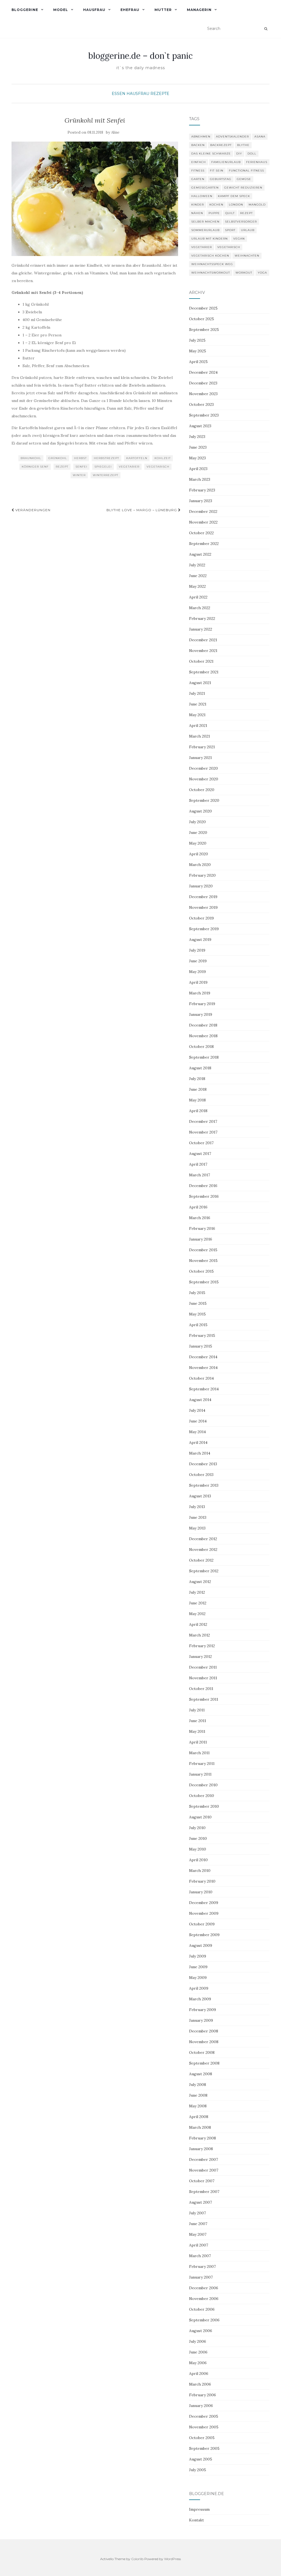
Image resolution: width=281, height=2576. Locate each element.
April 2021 (198, 725)
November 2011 (203, 1678)
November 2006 (204, 2299)
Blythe (243, 145)
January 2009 (201, 2020)
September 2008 (204, 2063)
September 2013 (204, 1485)
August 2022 (200, 554)
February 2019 (202, 1004)
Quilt (230, 213)
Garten (198, 179)
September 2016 (204, 1196)
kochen (216, 205)
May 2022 (197, 586)
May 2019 (197, 972)
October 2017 (201, 1143)
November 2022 (203, 522)
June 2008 (198, 2095)
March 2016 (200, 1218)
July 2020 (197, 822)
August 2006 (201, 2331)
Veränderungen (32, 510)
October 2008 (202, 2052)
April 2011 (198, 1742)
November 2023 (203, 394)
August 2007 (200, 2202)
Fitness (198, 171)
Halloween (202, 196)
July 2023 (197, 437)
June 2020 (198, 833)
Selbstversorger (241, 222)
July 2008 (198, 2085)
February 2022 (202, 618)
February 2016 (202, 1228)
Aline (115, 132)
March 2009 (200, 1999)
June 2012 (198, 1603)
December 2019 (203, 897)
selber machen (205, 222)
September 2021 (204, 672)
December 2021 (203, 640)
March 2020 (200, 865)
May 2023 (197, 458)
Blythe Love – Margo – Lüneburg (142, 510)
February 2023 (202, 490)
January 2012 (200, 1657)
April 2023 (198, 469)
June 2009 (198, 1967)
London (236, 205)
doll (252, 154)
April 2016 (198, 1207)
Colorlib (137, 2559)
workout (244, 273)
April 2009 (199, 1988)
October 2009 (202, 1924)
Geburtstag (221, 179)
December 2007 (203, 2159)
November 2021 (203, 651)
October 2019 (201, 918)
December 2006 (204, 2288)
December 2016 (203, 1186)
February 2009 (203, 2010)
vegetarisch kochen (210, 256)
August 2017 (200, 1154)
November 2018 (203, 1036)
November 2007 (204, 2170)
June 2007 (198, 2224)
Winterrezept (106, 475)
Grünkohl (58, 458)
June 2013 (198, 1517)
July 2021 (197, 693)
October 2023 (201, 404)
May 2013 (197, 1528)
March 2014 (200, 1453)
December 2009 (204, 1903)
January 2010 (201, 1892)
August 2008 (201, 2074)
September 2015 (204, 1282)
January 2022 (201, 629)
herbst (80, 458)
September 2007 (204, 2192)
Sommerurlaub (205, 230)
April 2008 (199, 2117)
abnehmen (201, 137)
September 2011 (204, 1699)
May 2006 (198, 2363)
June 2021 (198, 704)
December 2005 (204, 2416)
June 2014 (198, 1421)
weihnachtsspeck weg (212, 264)
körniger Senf (35, 467)
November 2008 (204, 2042)
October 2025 (202, 319)
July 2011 (197, 1710)
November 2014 (203, 1368)
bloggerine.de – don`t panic (140, 56)
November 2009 (204, 1913)
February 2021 (202, 747)
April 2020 (199, 854)
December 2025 (203, 308)
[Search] (266, 29)
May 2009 (198, 1978)
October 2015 (201, 1271)
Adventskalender (232, 137)
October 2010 (202, 1796)
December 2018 (203, 1025)
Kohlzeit (163, 458)
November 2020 (204, 779)
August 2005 (201, 2459)
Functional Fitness (246, 171)
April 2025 (198, 362)
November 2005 (204, 2427)
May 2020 (198, 843)
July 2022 (197, 565)
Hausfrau (94, 10)
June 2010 (198, 1838)
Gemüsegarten (205, 188)
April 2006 (199, 2373)
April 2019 (198, 982)
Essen (119, 94)
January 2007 (201, 2277)
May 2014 (197, 1432)
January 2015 (201, 1346)
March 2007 (200, 2256)
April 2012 (198, 1624)
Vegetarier (129, 467)
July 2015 (197, 1293)
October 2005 (202, 2438)
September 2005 (204, 2448)
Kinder (198, 205)
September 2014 (204, 1389)
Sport (230, 230)
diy (239, 154)
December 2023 (203, 383)
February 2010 (202, 1881)
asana (260, 137)
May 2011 (197, 1731)
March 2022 (200, 608)
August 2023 (200, 426)
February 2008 (203, 2138)
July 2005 (198, 2470)
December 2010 (203, 1785)
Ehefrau (130, 10)
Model (61, 10)
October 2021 (201, 661)
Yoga (262, 273)
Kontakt (196, 2520)
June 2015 (198, 1303)
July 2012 (197, 1592)
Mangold (257, 205)
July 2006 (198, 2341)
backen (198, 145)
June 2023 (198, 447)
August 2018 (200, 1068)
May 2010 (198, 1849)
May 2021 (197, 715)
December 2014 (203, 1357)
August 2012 (200, 1582)
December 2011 (203, 1667)
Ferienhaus (257, 162)
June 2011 (198, 1721)
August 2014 (200, 1400)
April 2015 (198, 1325)
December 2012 (203, 1539)
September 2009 (204, 1935)
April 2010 (198, 1860)
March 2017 (199, 1175)
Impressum (199, 2509)
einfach (199, 162)
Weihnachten (247, 256)
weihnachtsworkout (211, 273)
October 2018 (201, 1047)
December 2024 (203, 372)
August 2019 (200, 940)
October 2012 (201, 1560)
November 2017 (203, 1132)
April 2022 (198, 597)
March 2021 (199, 736)
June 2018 (198, 1089)
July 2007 (197, 2213)
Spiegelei (103, 467)
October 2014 (201, 1378)
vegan (239, 239)
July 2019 (197, 950)
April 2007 (199, 2245)
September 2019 (204, 929)
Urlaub (248, 230)
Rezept (62, 467)
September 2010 (204, 1806)
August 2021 (200, 683)
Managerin (199, 10)
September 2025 (204, 330)
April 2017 (198, 1164)
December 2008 (204, 2031)
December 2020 (203, 768)
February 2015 (202, 1335)
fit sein (217, 171)
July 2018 (197, 1079)
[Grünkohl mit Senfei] (95, 199)
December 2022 (203, 511)
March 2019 (200, 993)
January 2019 (201, 1014)
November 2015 (203, 1261)
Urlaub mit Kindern (210, 239)
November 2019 (203, 907)
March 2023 (200, 479)
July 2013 (197, 1507)
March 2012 (199, 1635)
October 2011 (201, 1689)
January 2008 (201, 2149)
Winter (79, 475)
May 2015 (197, 1314)
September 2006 (204, 2320)
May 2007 (198, 2234)
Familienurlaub (226, 162)
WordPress (172, 2559)
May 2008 (198, 2106)
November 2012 (203, 1549)
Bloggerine (25, 10)
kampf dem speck (234, 196)
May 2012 (197, 1614)
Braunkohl (31, 458)
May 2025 (198, 351)
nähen (197, 213)
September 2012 (204, 1571)
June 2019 (198, 961)
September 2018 (204, 1057)
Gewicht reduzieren (243, 188)
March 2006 (200, 2384)
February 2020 (202, 875)
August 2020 (200, 811)
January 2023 (201, 501)
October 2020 (202, 790)
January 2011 (200, 1774)
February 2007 (202, 2266)
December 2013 (203, 1464)
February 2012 (202, 1646)
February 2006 (203, 2395)
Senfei (81, 467)
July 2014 (197, 1410)
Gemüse (244, 179)
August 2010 (200, 1817)
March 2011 (199, 1753)
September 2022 (204, 544)
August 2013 (200, 1496)
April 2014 (198, 1442)
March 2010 (200, 1871)
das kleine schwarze (211, 154)
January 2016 (201, 1239)
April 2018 (198, 1111)
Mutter (163, 10)
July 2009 (198, 1956)
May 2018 (197, 1100)
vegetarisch (158, 467)
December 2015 (203, 1250)
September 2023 (204, 415)
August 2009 (201, 1945)
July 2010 (197, 1828)
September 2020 (204, 800)
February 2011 (202, 1764)
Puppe (214, 213)
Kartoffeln (137, 458)
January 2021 (200, 758)
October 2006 (202, 2309)
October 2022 (201, 533)
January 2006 (201, 2406)
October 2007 (202, 2181)
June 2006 (198, 2352)
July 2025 (197, 340)
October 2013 (201, 1475)
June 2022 (198, 576)
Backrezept (221, 145)
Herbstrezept (106, 458)
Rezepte (160, 94)
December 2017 (203, 1121)
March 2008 (200, 2127)
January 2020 (201, 886)
